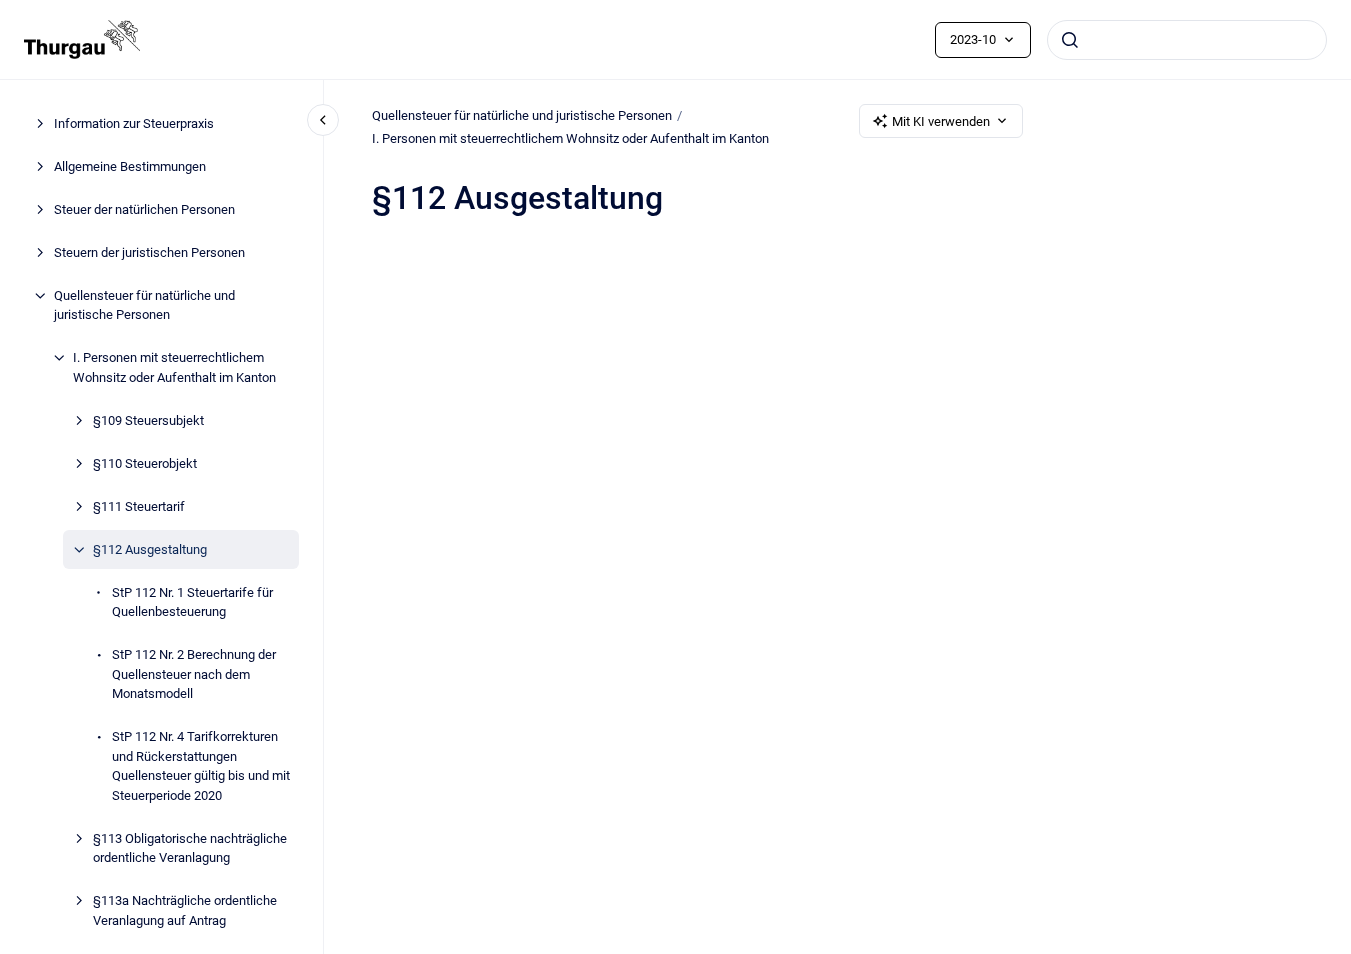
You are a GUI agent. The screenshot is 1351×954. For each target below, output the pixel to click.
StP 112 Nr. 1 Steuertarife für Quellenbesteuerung (192, 602)
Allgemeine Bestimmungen (130, 166)
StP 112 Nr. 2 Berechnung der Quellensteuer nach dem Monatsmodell (194, 674)
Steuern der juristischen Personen (149, 252)
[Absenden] (1070, 40)
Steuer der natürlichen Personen (144, 209)
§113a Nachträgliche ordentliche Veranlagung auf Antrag (185, 910)
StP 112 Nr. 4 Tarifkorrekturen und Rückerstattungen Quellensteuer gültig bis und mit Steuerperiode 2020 (201, 766)
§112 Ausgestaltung (150, 549)
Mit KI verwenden (941, 121)
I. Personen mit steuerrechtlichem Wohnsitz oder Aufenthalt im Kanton (174, 367)
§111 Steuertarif (139, 506)
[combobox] (1187, 40)
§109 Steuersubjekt (148, 420)
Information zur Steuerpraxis (134, 123)
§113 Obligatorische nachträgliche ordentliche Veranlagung (190, 848)
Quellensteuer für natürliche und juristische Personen (144, 305)
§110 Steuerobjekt (145, 463)
